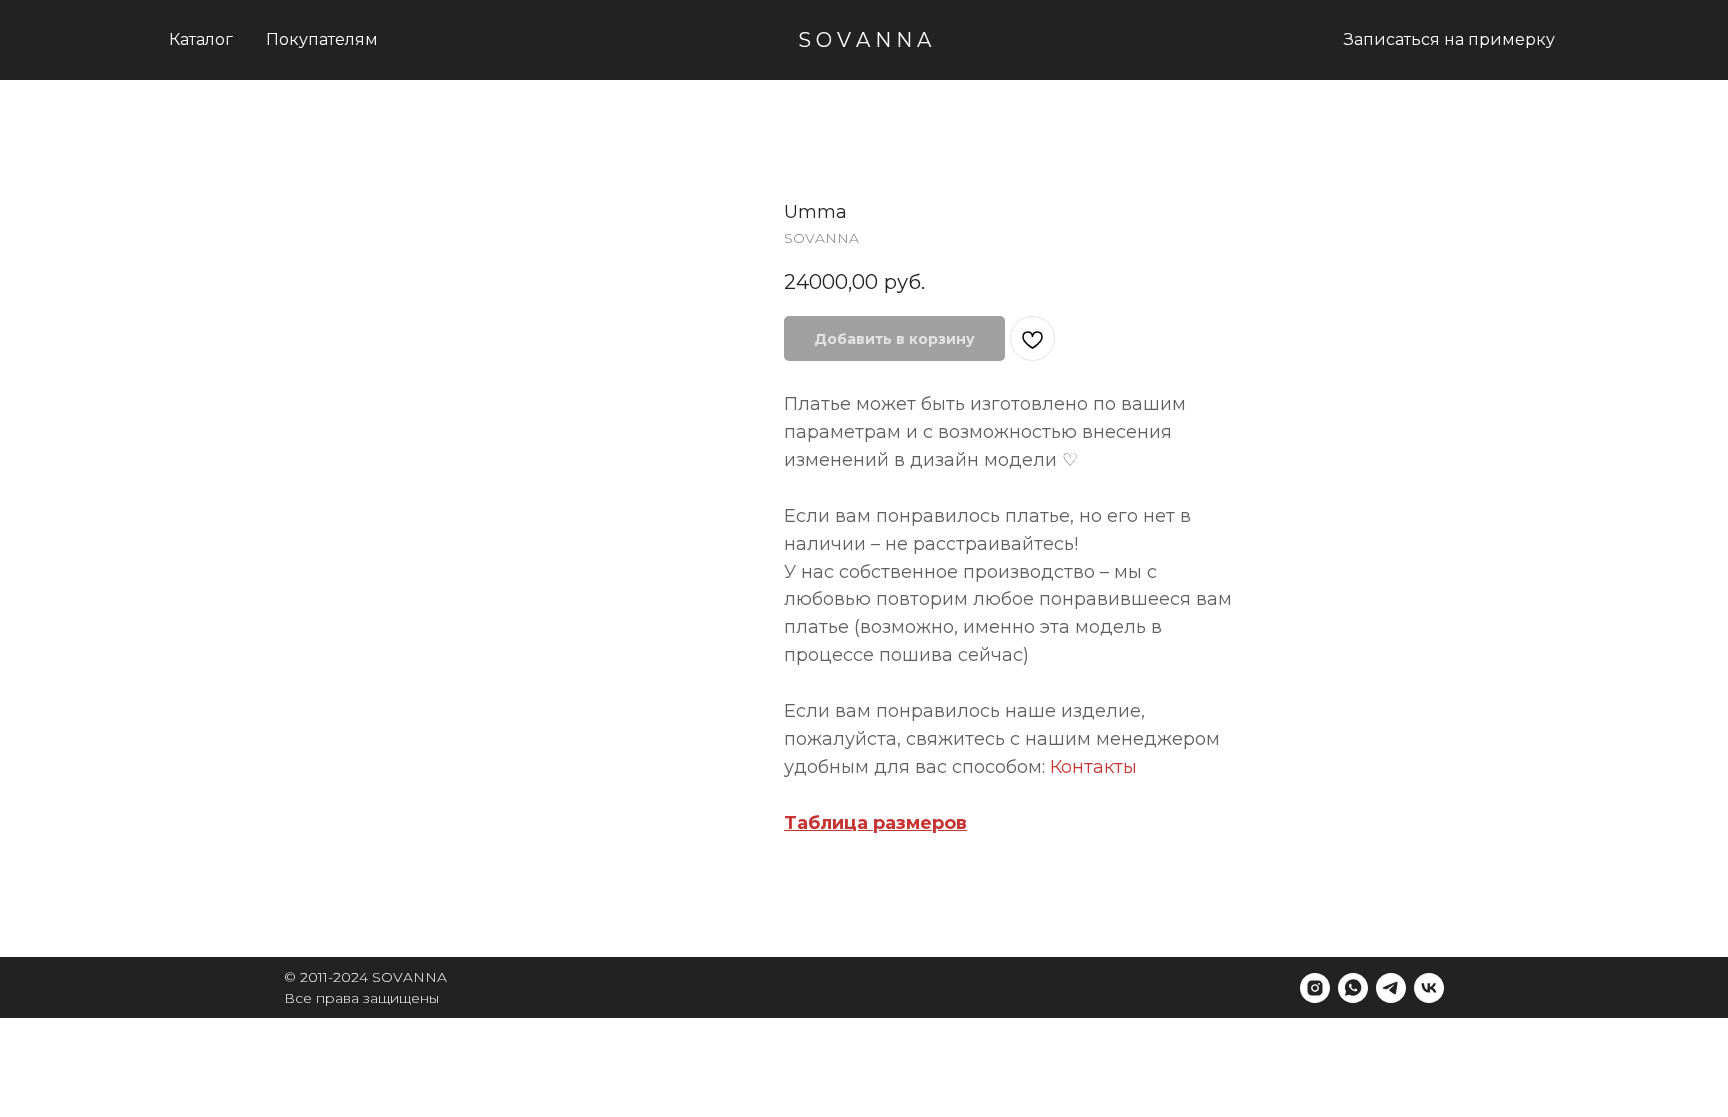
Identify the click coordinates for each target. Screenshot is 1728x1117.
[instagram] (1315, 988)
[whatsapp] (1353, 988)
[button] (322, 40)
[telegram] (1391, 988)
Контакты (1093, 767)
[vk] (1429, 988)
